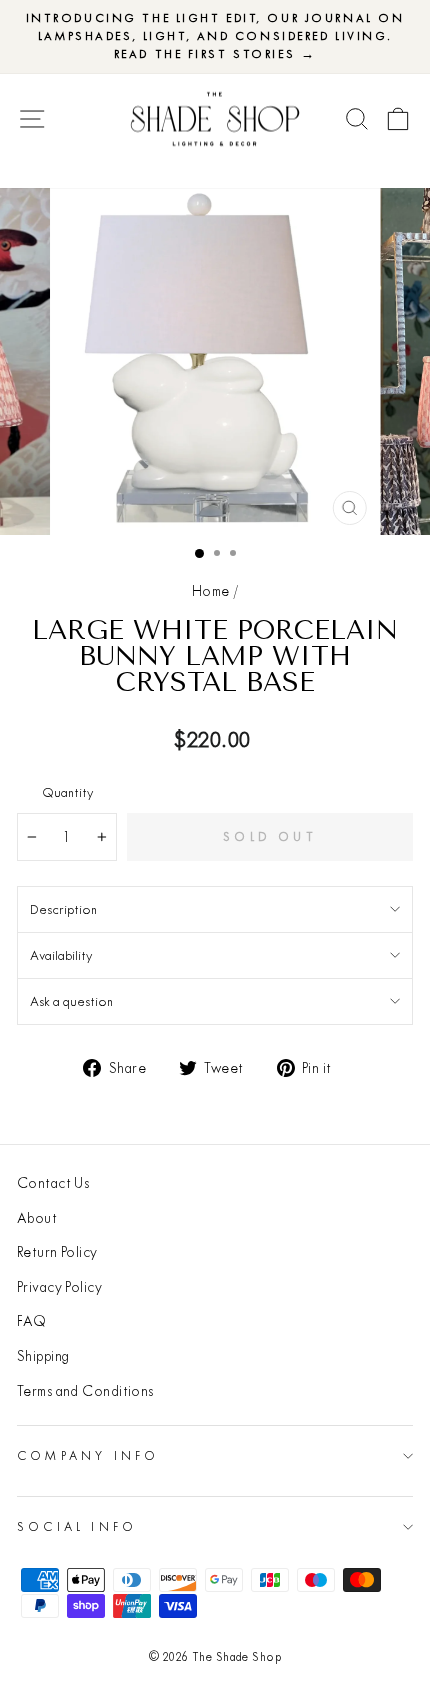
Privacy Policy (59, 1287)
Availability (61, 955)
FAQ (31, 1321)
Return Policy (57, 1252)
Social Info (77, 1526)
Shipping (43, 1356)
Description (63, 909)
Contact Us (53, 1183)
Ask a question (71, 1001)
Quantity (67, 792)
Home (211, 591)
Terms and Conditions (85, 1391)
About (37, 1218)
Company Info (88, 1455)
